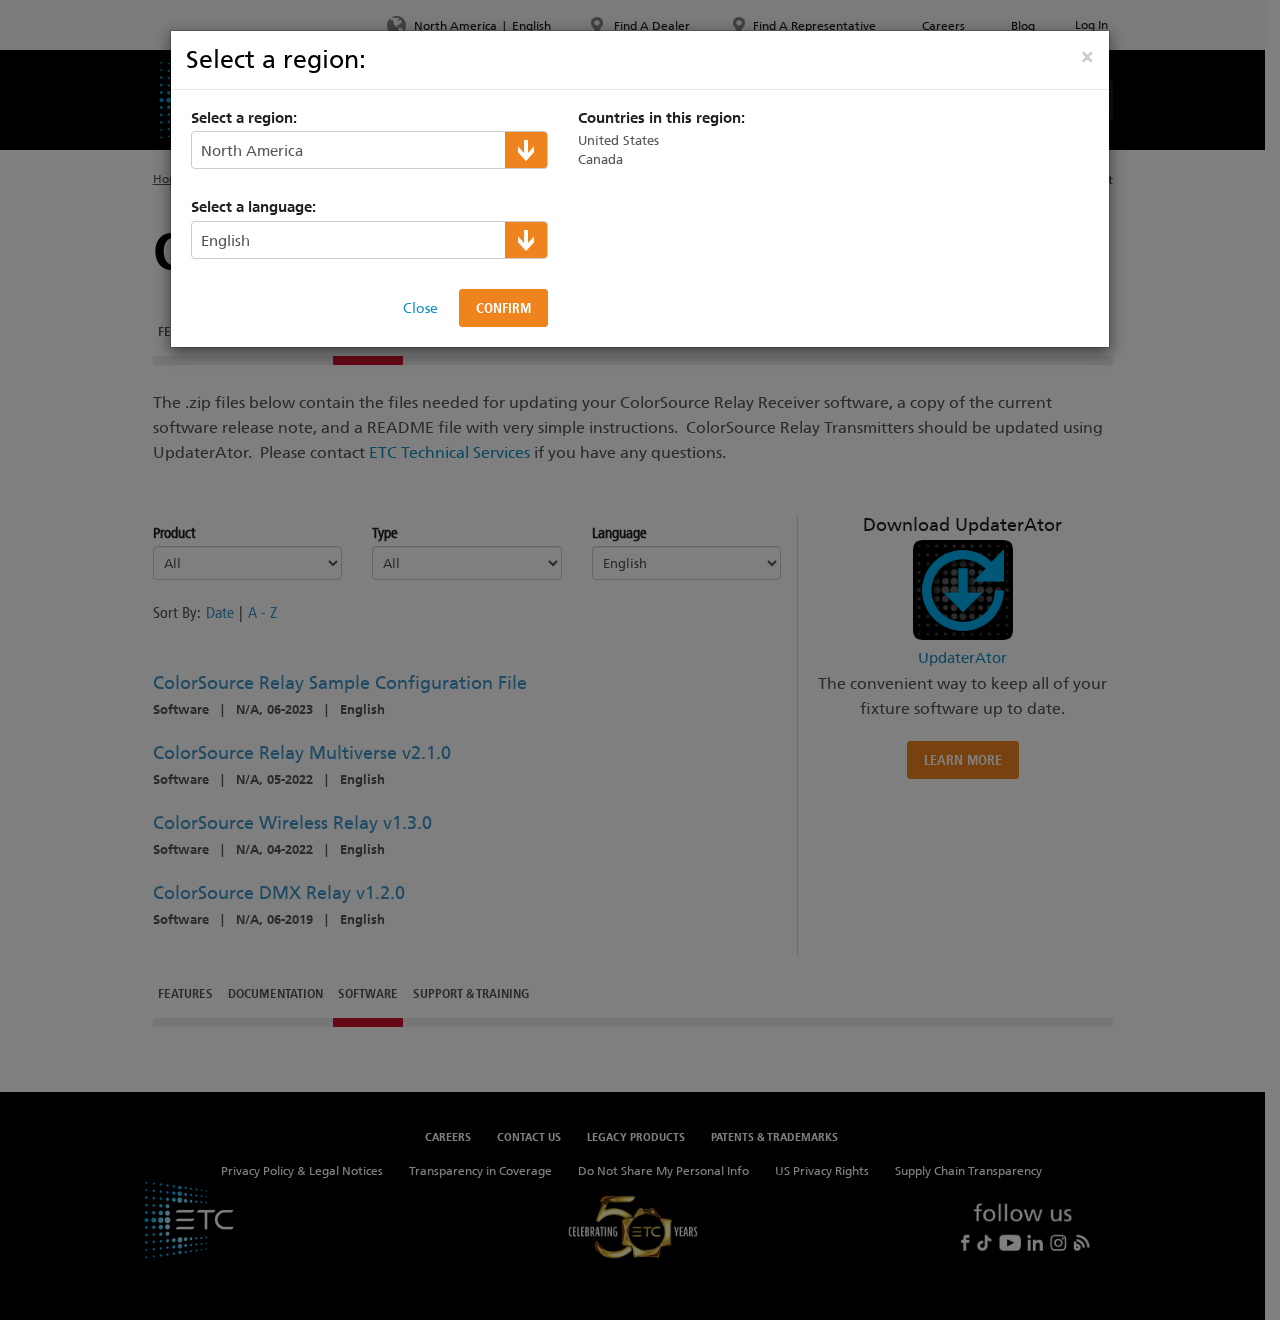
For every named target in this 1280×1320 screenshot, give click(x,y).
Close (420, 308)
